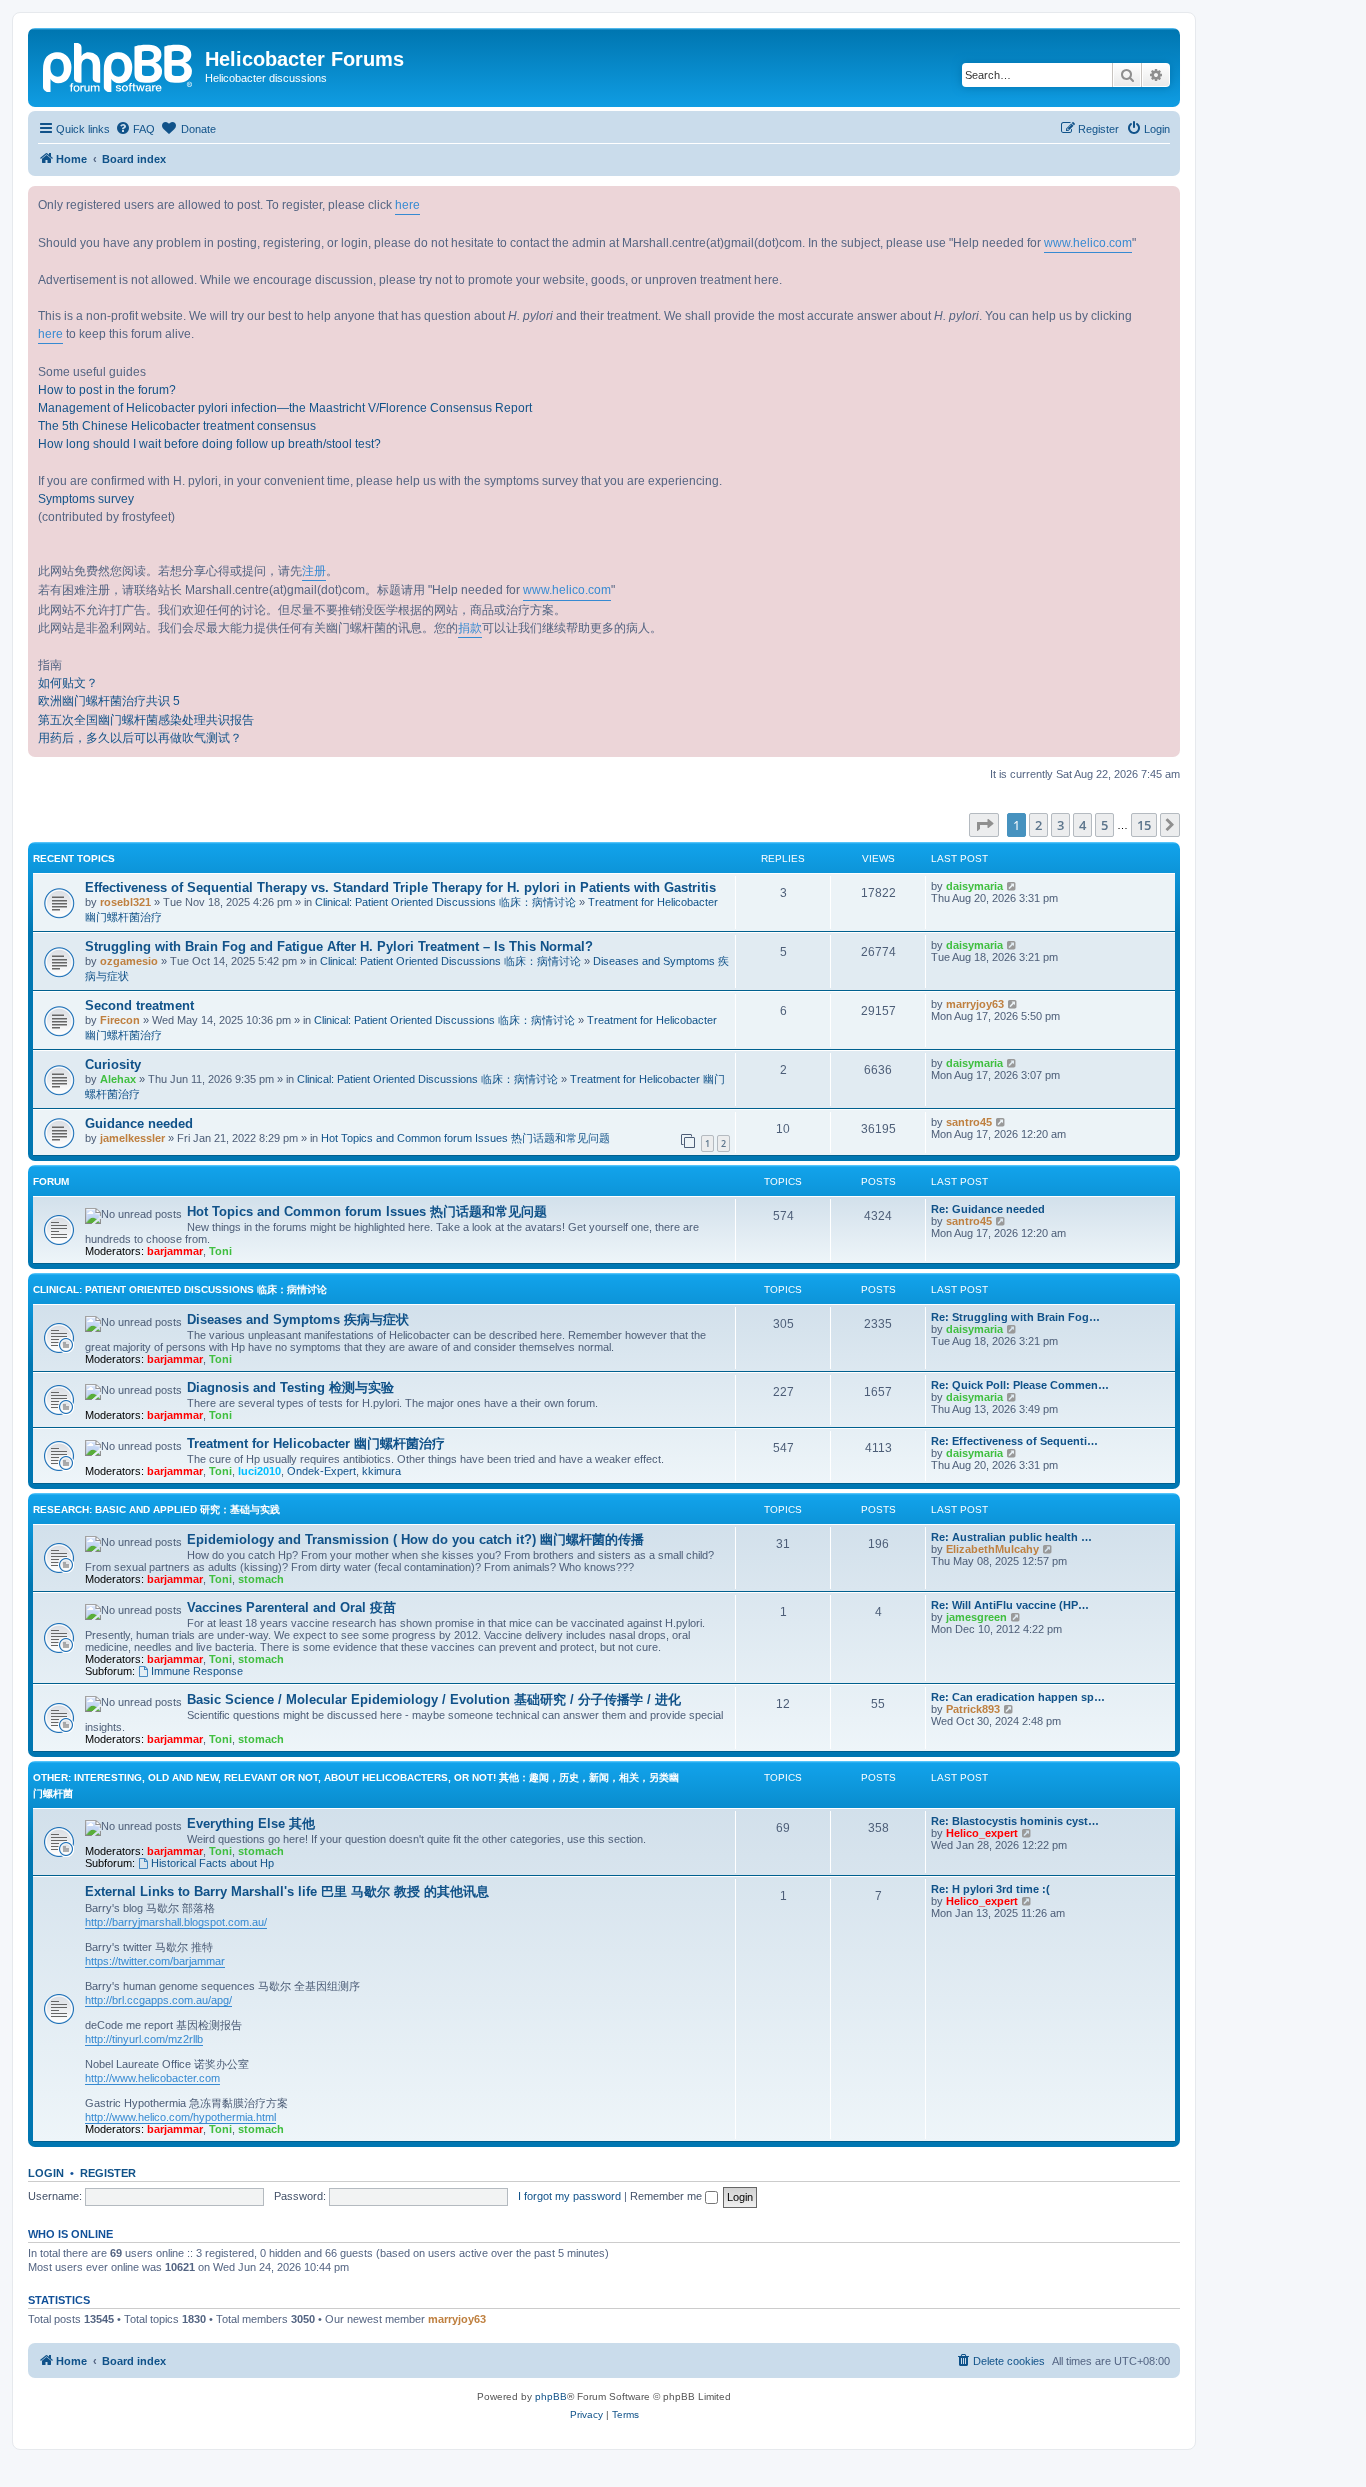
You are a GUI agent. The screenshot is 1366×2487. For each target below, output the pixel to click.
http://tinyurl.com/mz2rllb (144, 2039)
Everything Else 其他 (251, 1823)
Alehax (118, 1079)
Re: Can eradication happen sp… (1018, 1697)
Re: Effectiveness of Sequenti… (1014, 1441)
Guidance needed (139, 1123)
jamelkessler (132, 1138)
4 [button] (1082, 825)
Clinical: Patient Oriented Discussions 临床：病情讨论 (445, 902)
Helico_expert (982, 1833)
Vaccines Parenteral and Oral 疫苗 (291, 1607)
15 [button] (1144, 825)
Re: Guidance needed (988, 1209)
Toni (220, 1251)
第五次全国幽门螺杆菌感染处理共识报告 (146, 720)
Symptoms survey (86, 499)
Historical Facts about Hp (212, 1863)
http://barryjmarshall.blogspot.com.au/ (176, 1922)
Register (108, 2173)
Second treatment (139, 1005)
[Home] (119, 65)
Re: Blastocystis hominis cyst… (1015, 1821)
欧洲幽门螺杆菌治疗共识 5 (109, 701)
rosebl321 (125, 902)
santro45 (969, 1122)
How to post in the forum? (107, 390)
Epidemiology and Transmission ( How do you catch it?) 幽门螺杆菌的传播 (415, 1539)
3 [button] (1060, 825)
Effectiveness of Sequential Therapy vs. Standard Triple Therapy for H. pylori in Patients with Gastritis (400, 887)
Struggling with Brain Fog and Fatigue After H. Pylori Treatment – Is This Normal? (339, 946)
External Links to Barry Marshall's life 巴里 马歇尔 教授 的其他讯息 (287, 1891)
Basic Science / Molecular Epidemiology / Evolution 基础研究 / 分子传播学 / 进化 (434, 1699)
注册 (314, 571)
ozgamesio (129, 961)
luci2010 (259, 1471)
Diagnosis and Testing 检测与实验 (290, 1387)
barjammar (175, 1251)
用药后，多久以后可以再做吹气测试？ (140, 738)
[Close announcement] (1164, 202)
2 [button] (1038, 825)
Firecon (120, 1020)
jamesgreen (976, 1617)
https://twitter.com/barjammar (155, 1961)
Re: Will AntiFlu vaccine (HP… (1010, 1605)
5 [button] (1104, 825)
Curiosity (113, 1064)
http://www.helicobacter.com (152, 2078)
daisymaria (974, 886)
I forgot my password (569, 2196)
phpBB (551, 2396)
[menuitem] (135, 129)
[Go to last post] (1012, 886)
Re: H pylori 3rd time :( (990, 1889)
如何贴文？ (68, 683)
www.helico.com (1088, 243)
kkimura (381, 1471)
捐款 (470, 628)
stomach (261, 1579)
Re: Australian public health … (1011, 1537)
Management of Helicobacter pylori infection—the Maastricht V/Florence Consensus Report (285, 408)
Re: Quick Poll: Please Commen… (1020, 1385)
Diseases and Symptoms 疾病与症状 (298, 1319)
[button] (984, 825)
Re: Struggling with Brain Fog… (1015, 1317)
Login (46, 2173)
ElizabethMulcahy (992, 1549)
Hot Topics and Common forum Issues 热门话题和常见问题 (465, 1138)
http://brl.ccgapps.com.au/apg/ (158, 2000)
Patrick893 (973, 1709)
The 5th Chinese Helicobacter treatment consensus (177, 426)
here (407, 205)
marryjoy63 (975, 1004)
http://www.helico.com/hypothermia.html (180, 2117)
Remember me (667, 2196)
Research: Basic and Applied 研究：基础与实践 (156, 1509)
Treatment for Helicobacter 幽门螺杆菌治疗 (316, 1443)
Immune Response (197, 1671)
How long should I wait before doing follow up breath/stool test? (209, 444)
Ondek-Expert (321, 1471)
